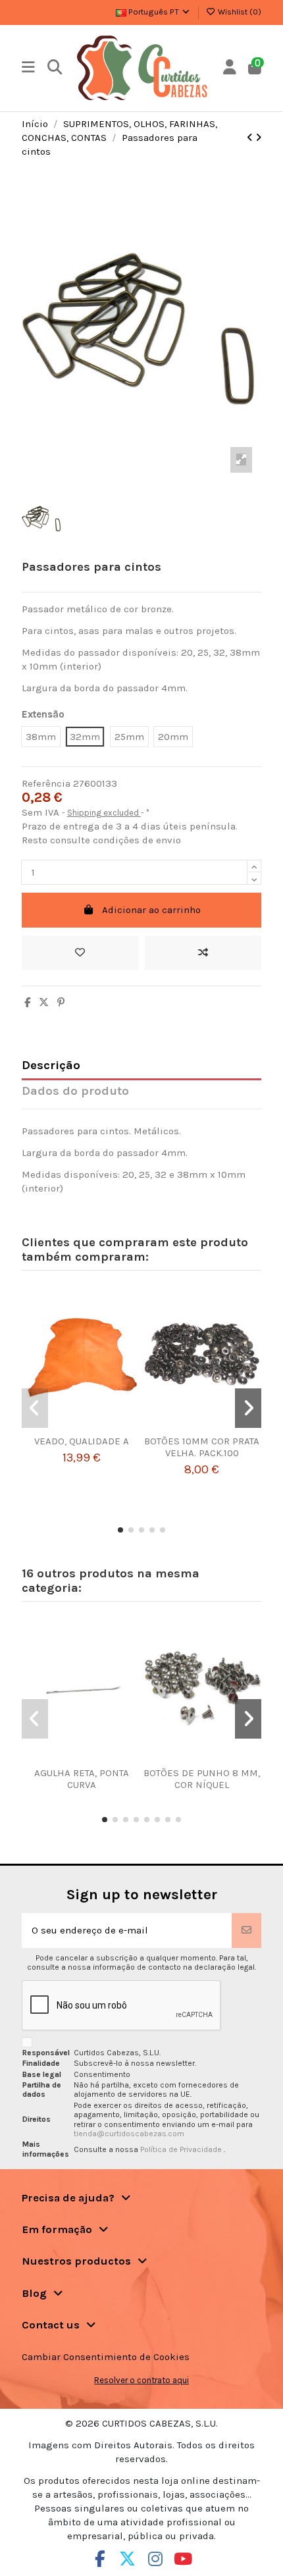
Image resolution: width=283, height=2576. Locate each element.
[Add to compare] (203, 953)
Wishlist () (239, 12)
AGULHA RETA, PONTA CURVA (82, 1779)
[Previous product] (251, 138)
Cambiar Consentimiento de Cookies (106, 2357)
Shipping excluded (104, 813)
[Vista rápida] (97, 1431)
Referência (46, 783)
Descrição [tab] (51, 1065)
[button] (120, 1530)
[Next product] (258, 138)
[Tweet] (44, 1003)
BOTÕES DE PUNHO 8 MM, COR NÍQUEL (202, 1779)
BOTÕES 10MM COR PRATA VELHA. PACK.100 (202, 1447)
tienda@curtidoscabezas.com (129, 2134)
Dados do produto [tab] (75, 1091)
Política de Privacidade (182, 2149)
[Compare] (77, 1431)
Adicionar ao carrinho (151, 910)
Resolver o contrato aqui (141, 2380)
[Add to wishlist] (80, 953)
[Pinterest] (61, 1003)
